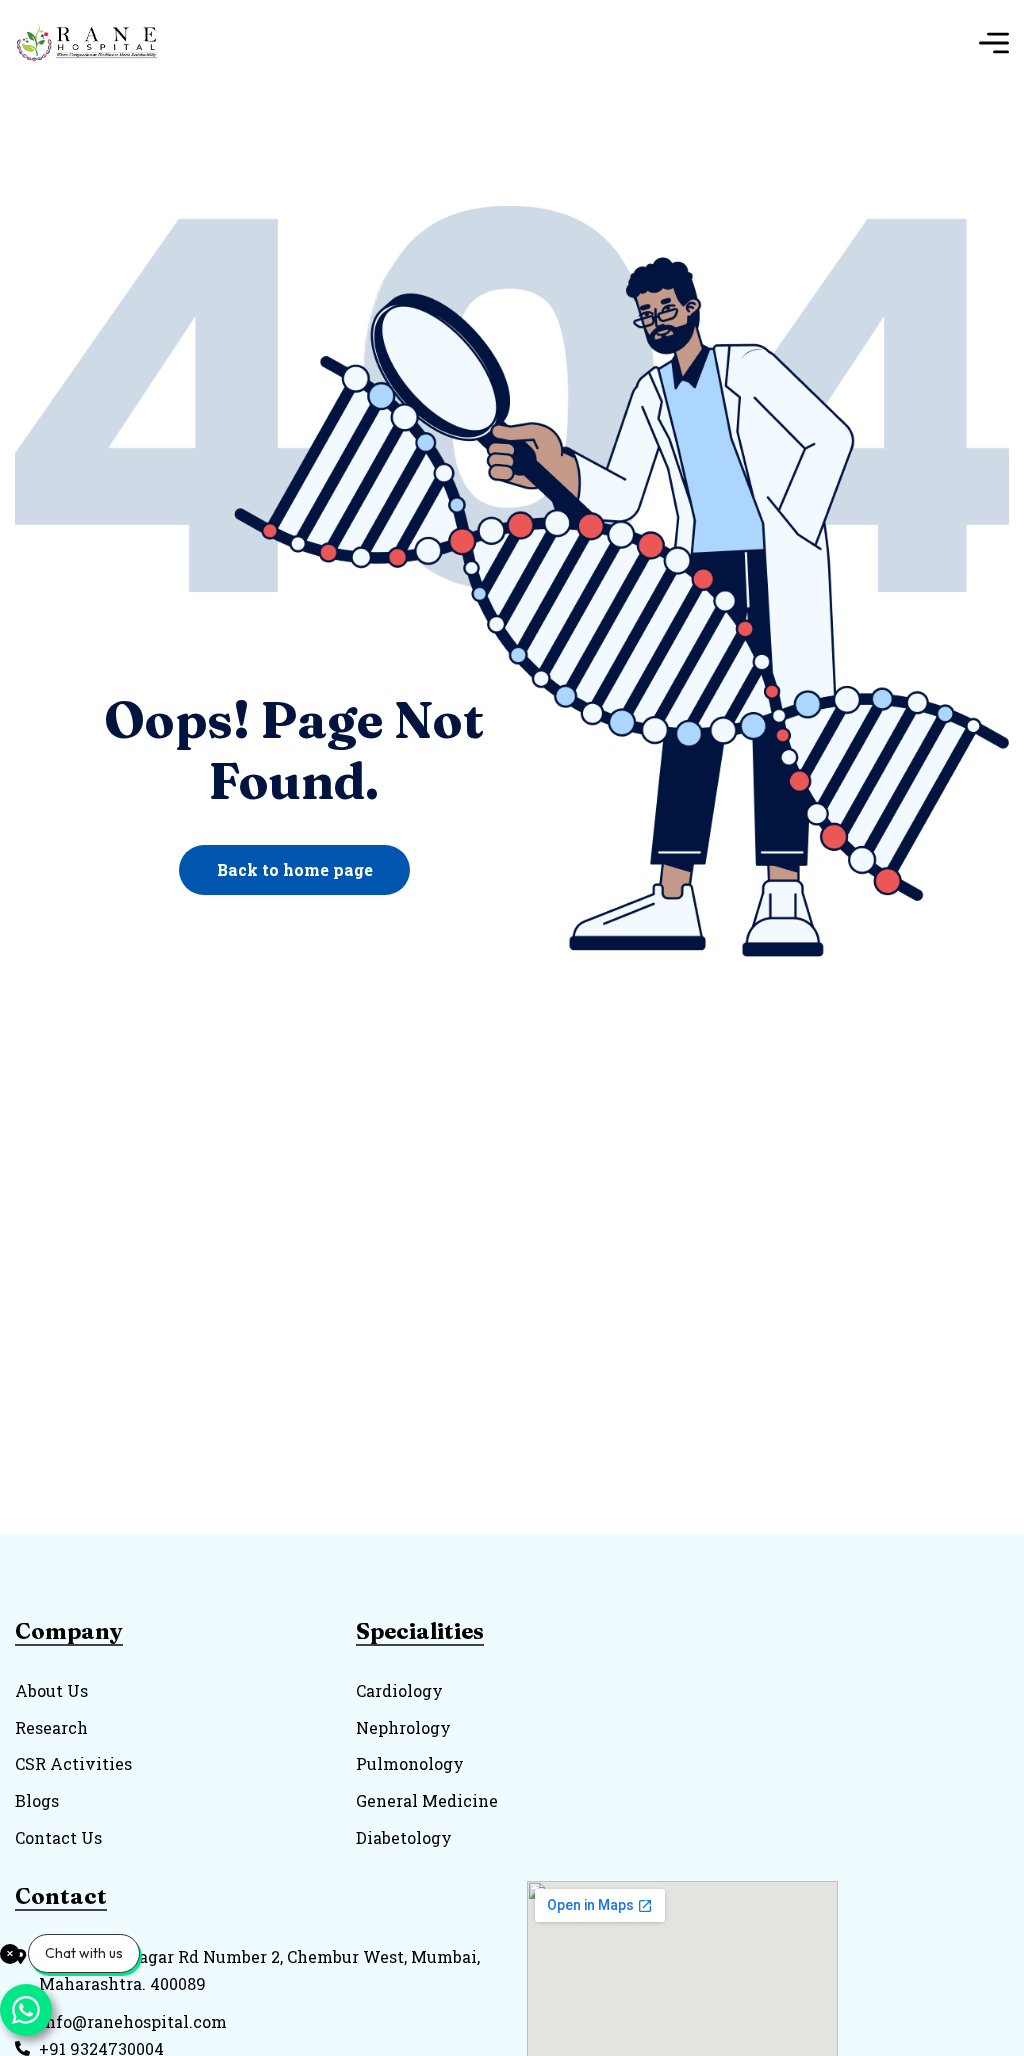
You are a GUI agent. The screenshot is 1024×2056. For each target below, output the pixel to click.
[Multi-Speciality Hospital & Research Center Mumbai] (93, 42)
